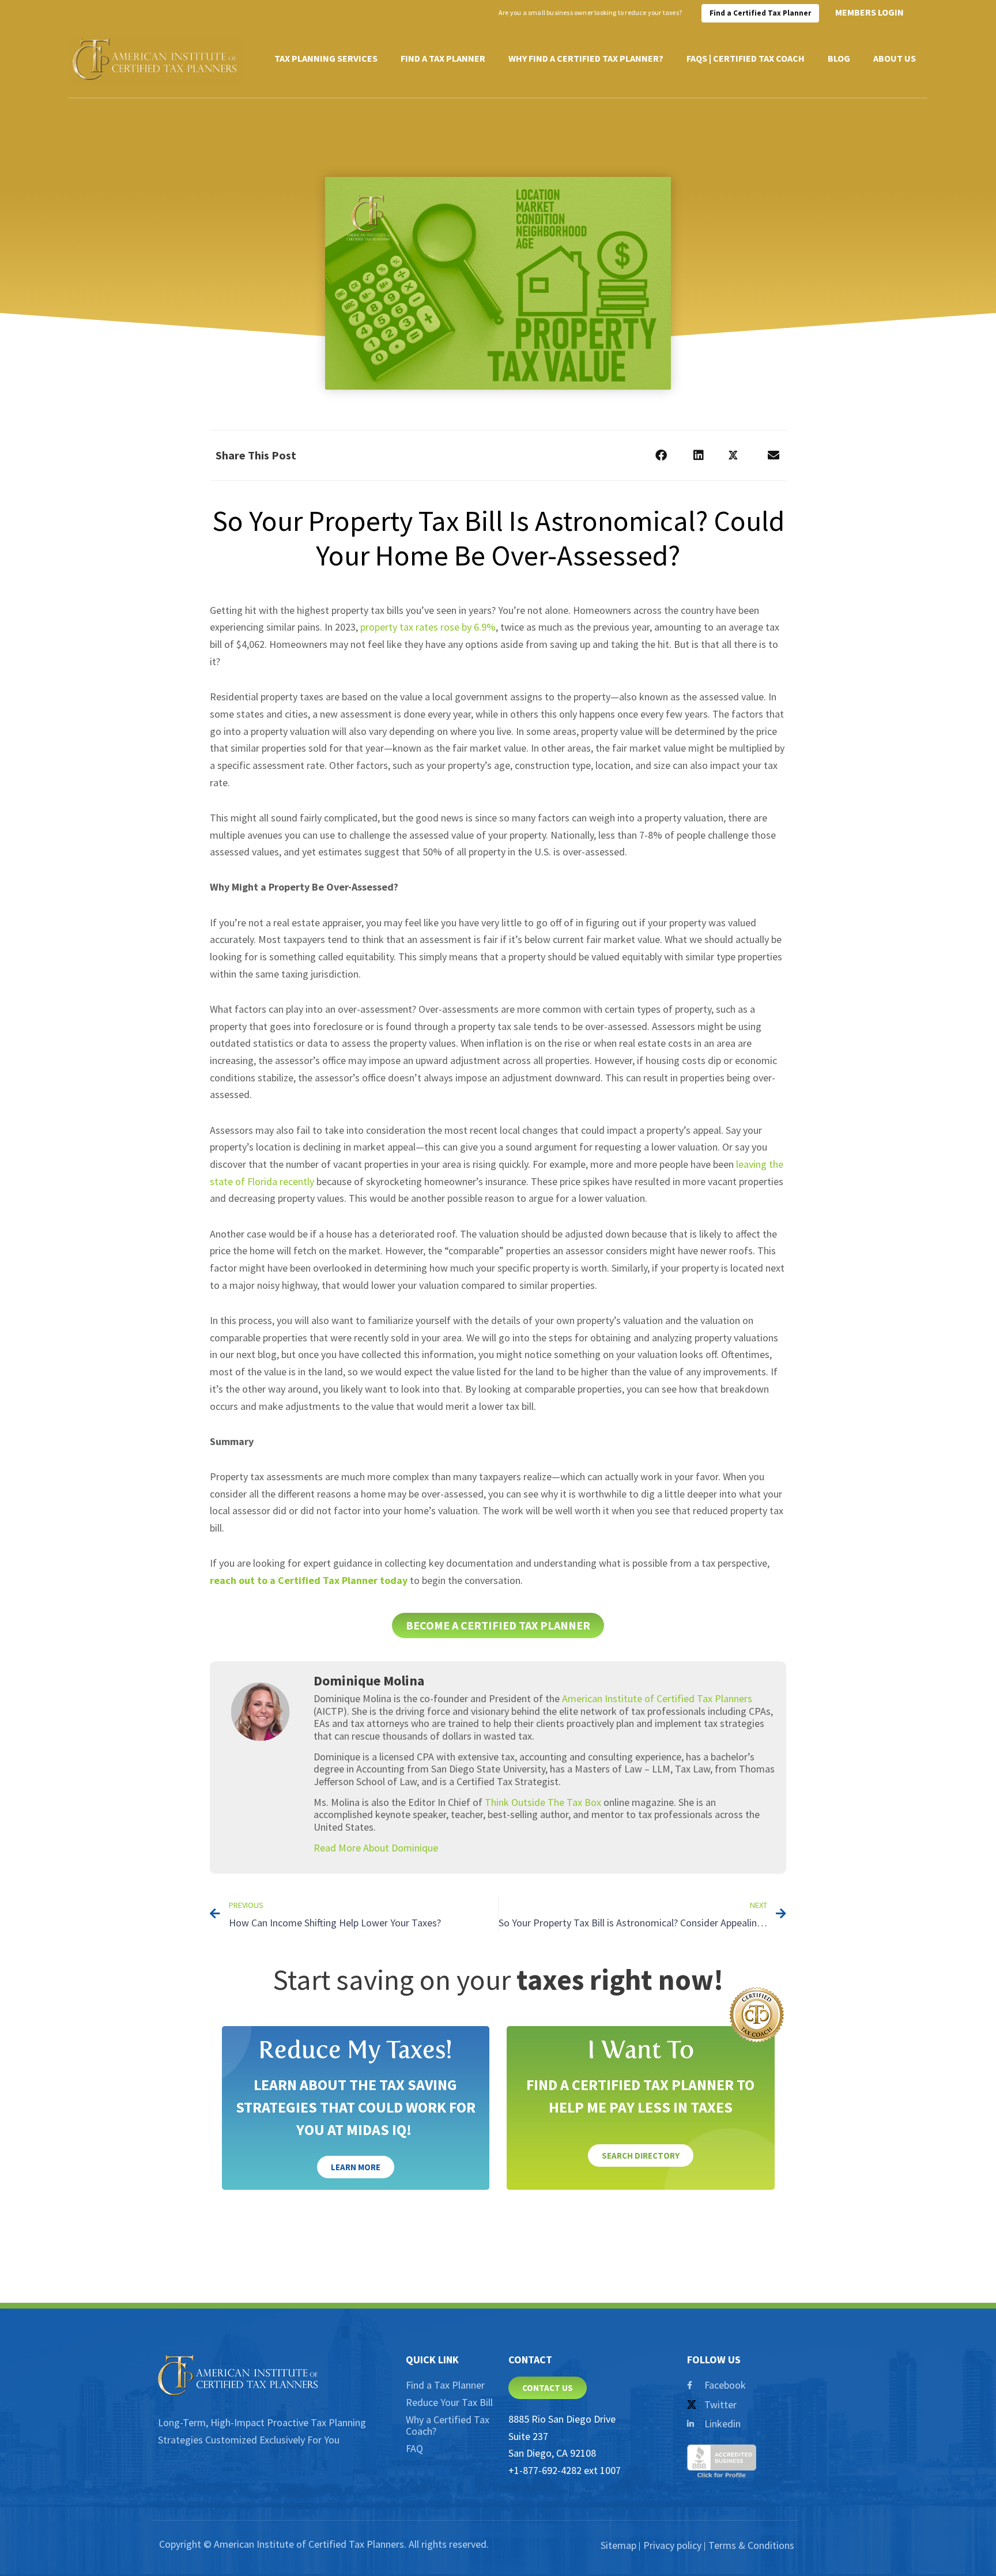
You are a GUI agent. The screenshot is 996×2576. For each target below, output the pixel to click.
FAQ (414, 2448)
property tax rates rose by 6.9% (428, 627)
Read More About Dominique (376, 1848)
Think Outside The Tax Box (543, 1802)
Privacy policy (672, 2545)
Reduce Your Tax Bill (449, 2402)
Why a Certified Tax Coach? (448, 2425)
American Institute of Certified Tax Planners (657, 1698)
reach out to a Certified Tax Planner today (309, 1580)
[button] (661, 456)
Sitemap (618, 2545)
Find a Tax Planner (445, 2385)
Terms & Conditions (751, 2545)
